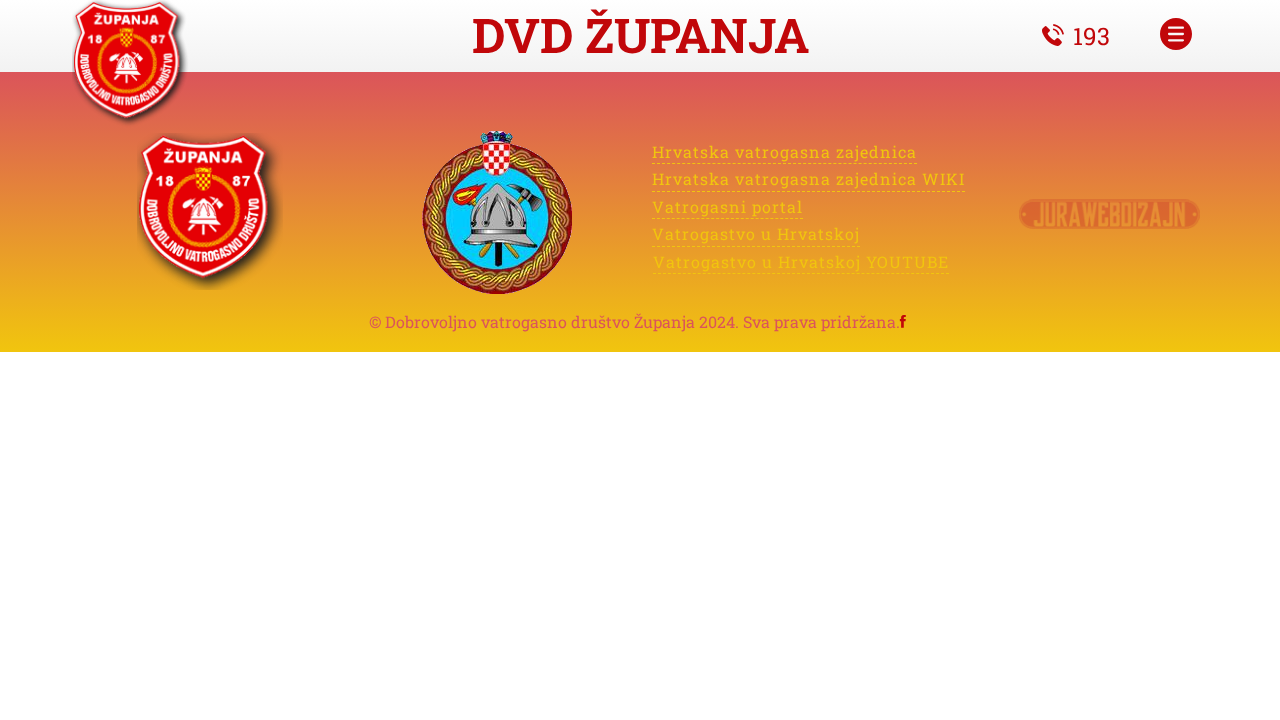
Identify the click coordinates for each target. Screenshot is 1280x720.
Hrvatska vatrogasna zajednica (784, 151)
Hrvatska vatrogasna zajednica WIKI (808, 178)
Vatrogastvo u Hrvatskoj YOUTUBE (801, 260)
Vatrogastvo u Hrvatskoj (756, 233)
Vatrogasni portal (727, 205)
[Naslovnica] (132, 64)
